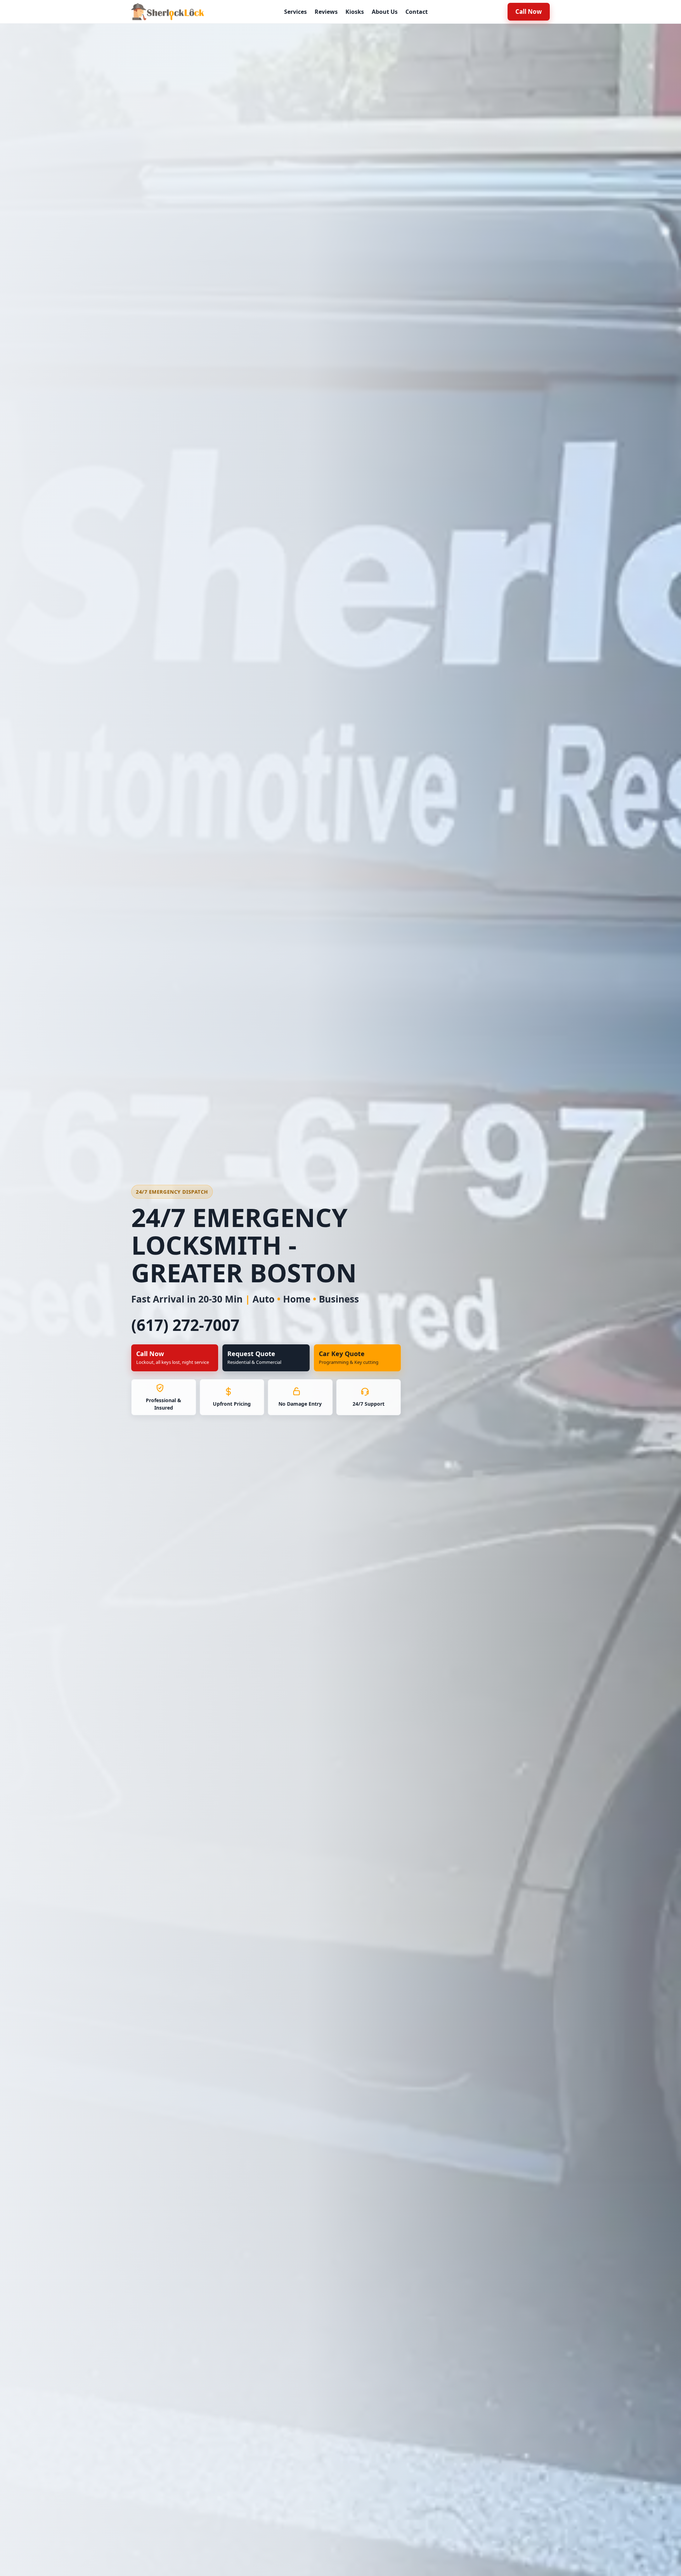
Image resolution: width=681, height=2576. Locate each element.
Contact (417, 12)
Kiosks (355, 12)
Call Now (529, 12)
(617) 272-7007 (185, 1325)
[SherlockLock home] (168, 12)
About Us (385, 12)
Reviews (326, 12)
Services (295, 12)
